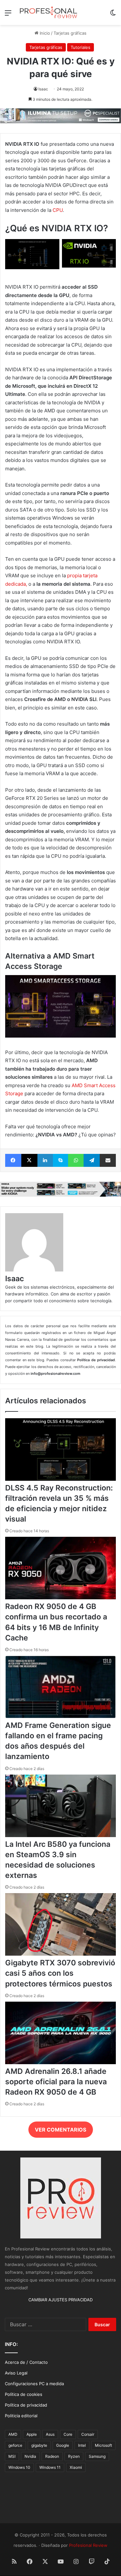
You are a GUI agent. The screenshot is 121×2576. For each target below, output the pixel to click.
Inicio (44, 33)
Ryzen (74, 2456)
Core (68, 2434)
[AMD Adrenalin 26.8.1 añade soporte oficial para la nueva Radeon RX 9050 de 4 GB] (60, 2063)
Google (63, 2445)
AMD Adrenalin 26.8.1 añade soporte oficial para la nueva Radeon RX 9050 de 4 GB (56, 2082)
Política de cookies (24, 2394)
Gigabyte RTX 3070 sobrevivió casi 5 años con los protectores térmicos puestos (60, 1973)
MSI (12, 2456)
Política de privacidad (26, 2405)
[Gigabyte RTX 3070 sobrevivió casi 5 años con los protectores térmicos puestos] (60, 1954)
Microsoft (103, 2445)
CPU (58, 210)
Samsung (97, 2456)
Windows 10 (19, 2467)
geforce (15, 2445)
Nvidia (30, 2456)
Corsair (88, 2434)
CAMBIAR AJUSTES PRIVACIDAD (60, 2300)
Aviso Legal (16, 2373)
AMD (13, 2434)
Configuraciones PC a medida (34, 2384)
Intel (82, 2445)
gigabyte (39, 2445)
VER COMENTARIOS (60, 2130)
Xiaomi (76, 2467)
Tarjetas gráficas (70, 33)
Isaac (43, 89)
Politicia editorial (21, 2416)
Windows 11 (50, 2467)
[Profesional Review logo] (48, 12)
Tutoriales (81, 47)
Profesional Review (88, 2545)
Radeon (52, 2456)
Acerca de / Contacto (26, 2362)
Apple (32, 2434)
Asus (50, 2434)
